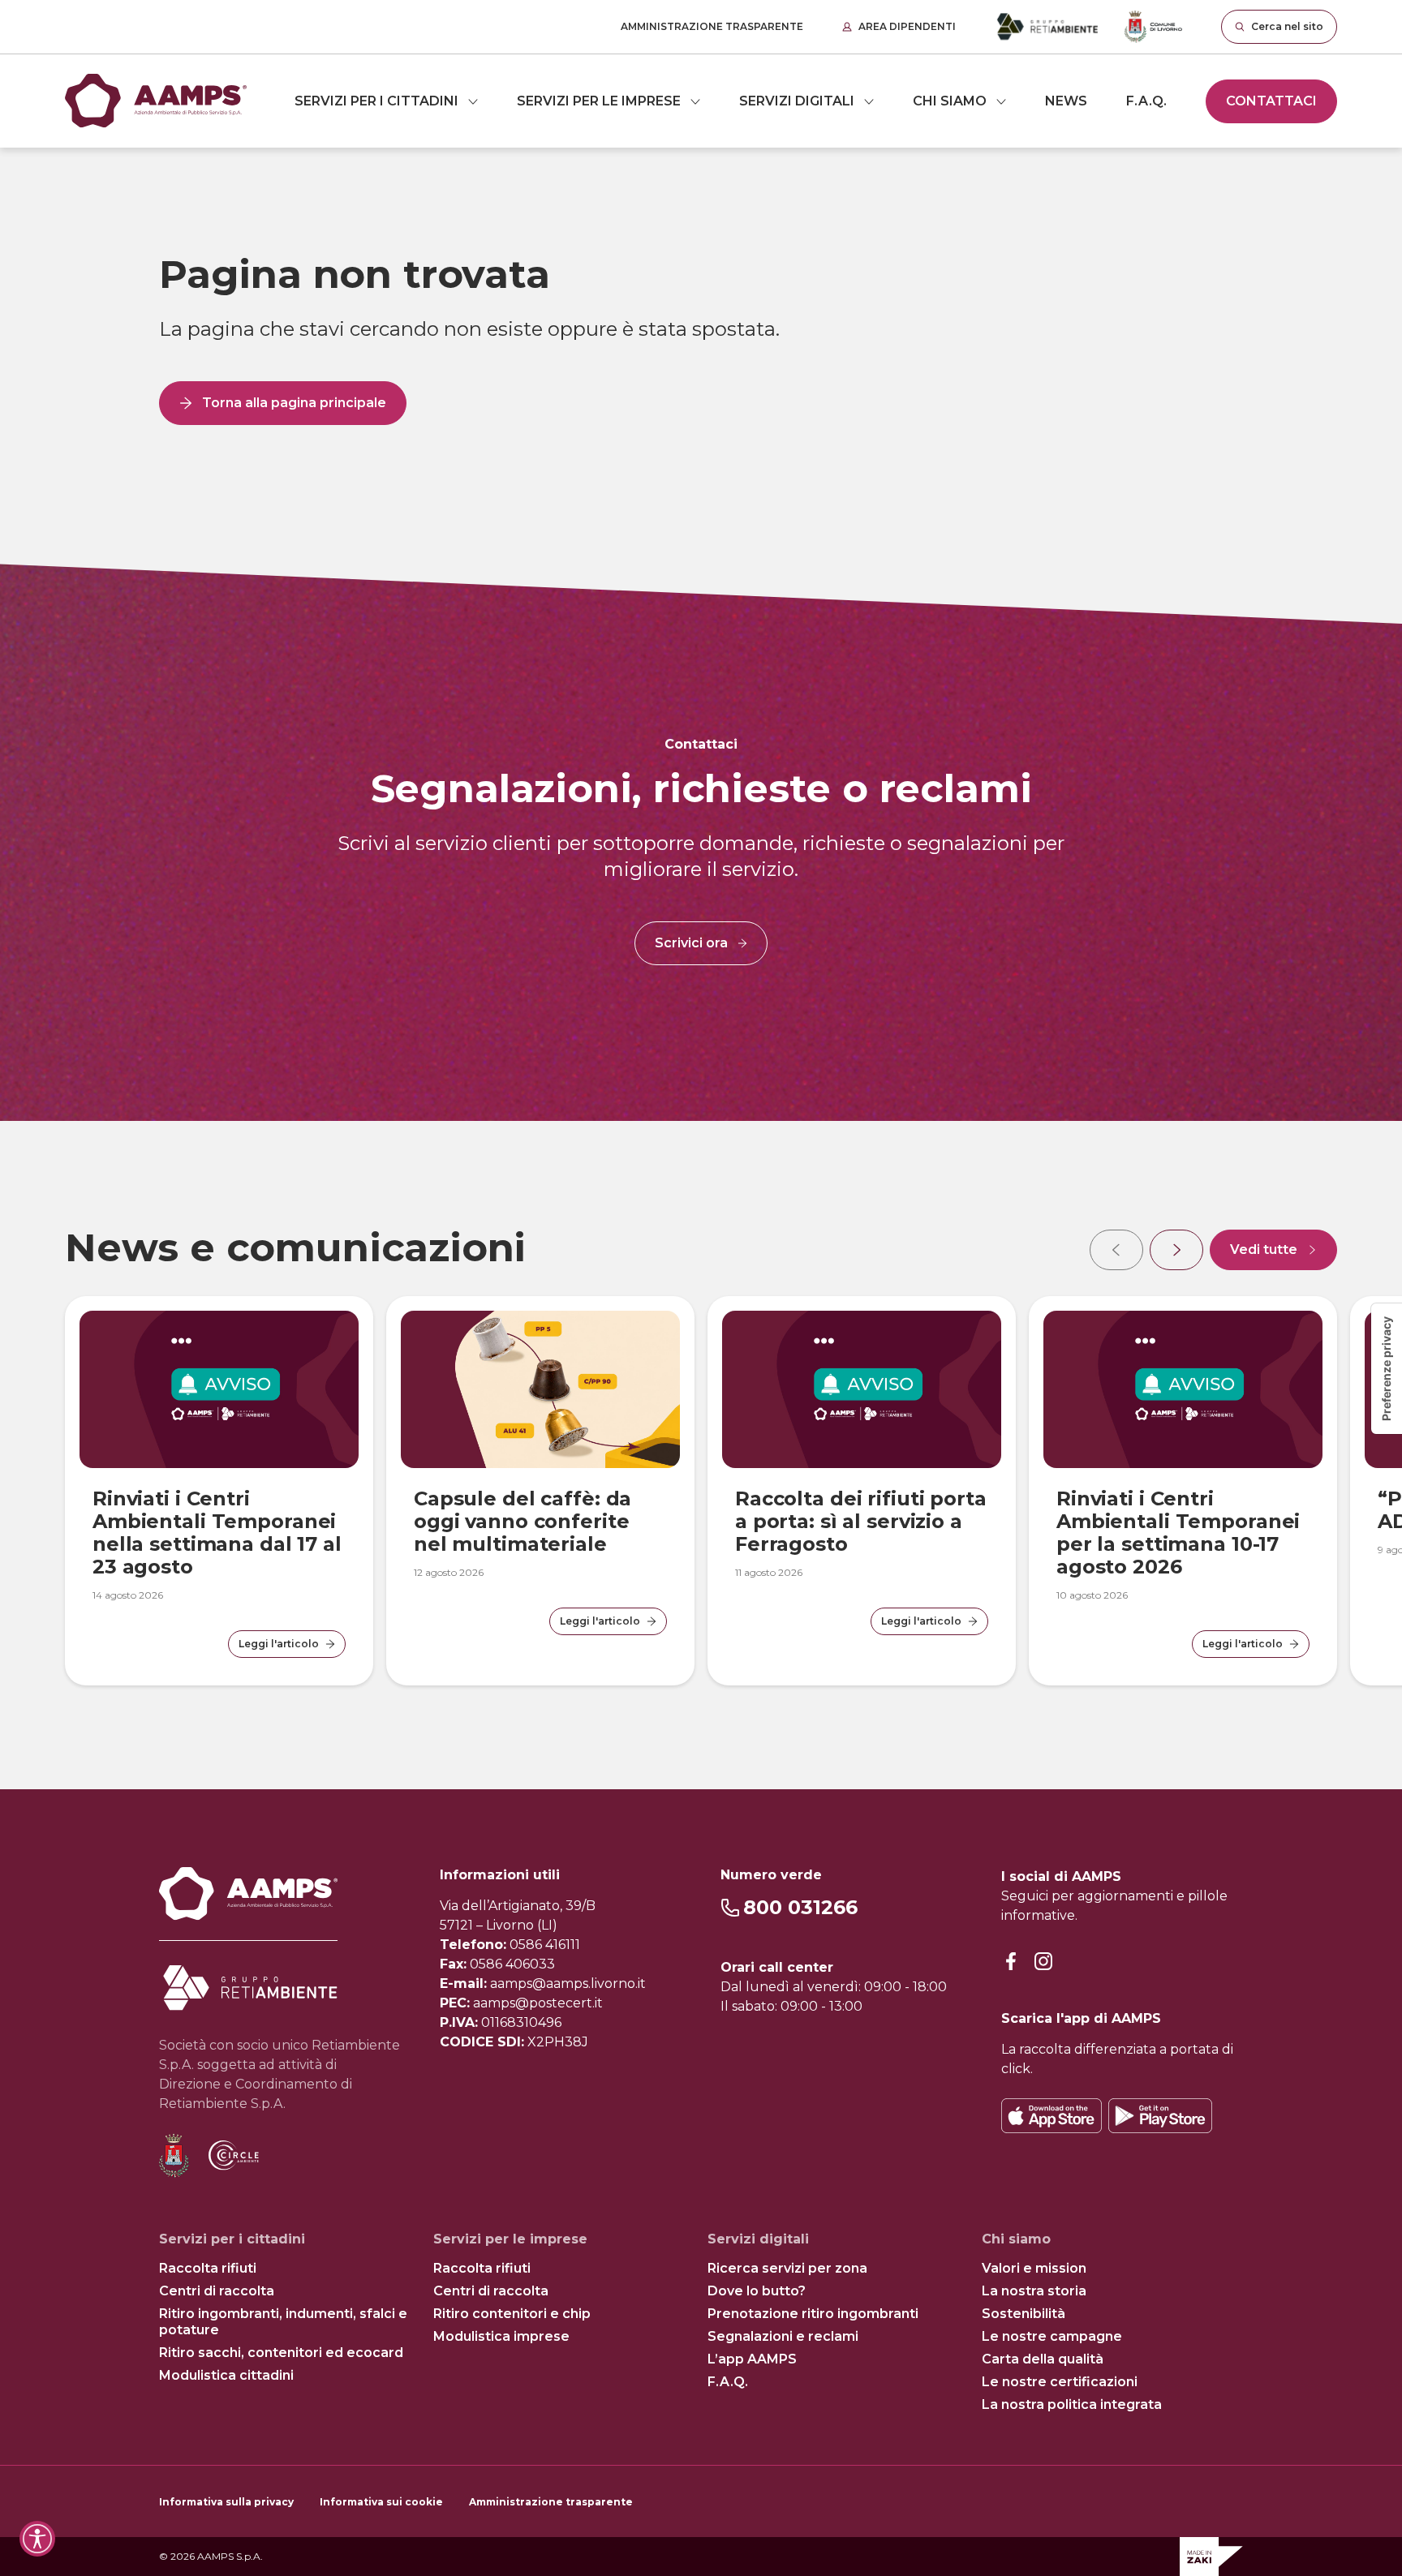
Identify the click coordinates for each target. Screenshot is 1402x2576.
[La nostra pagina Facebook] (1011, 1962)
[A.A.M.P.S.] (156, 101)
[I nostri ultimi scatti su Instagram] (1043, 1962)
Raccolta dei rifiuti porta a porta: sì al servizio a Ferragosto (861, 1521)
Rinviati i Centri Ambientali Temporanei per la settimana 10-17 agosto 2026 (1178, 1533)
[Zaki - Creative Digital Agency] (1211, 2557)
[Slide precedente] (1116, 1250)
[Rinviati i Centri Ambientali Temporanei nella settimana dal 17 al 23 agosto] (219, 1389)
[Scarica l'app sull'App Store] (1051, 2116)
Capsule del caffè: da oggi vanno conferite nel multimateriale (523, 1521)
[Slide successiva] (1176, 1250)
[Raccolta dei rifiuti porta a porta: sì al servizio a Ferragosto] (862, 1389)
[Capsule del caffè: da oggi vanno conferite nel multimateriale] (540, 1389)
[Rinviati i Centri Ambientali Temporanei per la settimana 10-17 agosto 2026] (1183, 1389)
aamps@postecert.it (538, 2003)
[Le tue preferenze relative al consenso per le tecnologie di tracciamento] (1387, 1369)
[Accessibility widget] (37, 2539)
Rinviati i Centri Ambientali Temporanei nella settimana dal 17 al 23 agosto (217, 1533)
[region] (701, 1455)
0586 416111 (545, 1945)
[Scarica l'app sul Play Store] (1160, 2116)
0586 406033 (512, 1964)
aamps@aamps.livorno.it (568, 1984)
